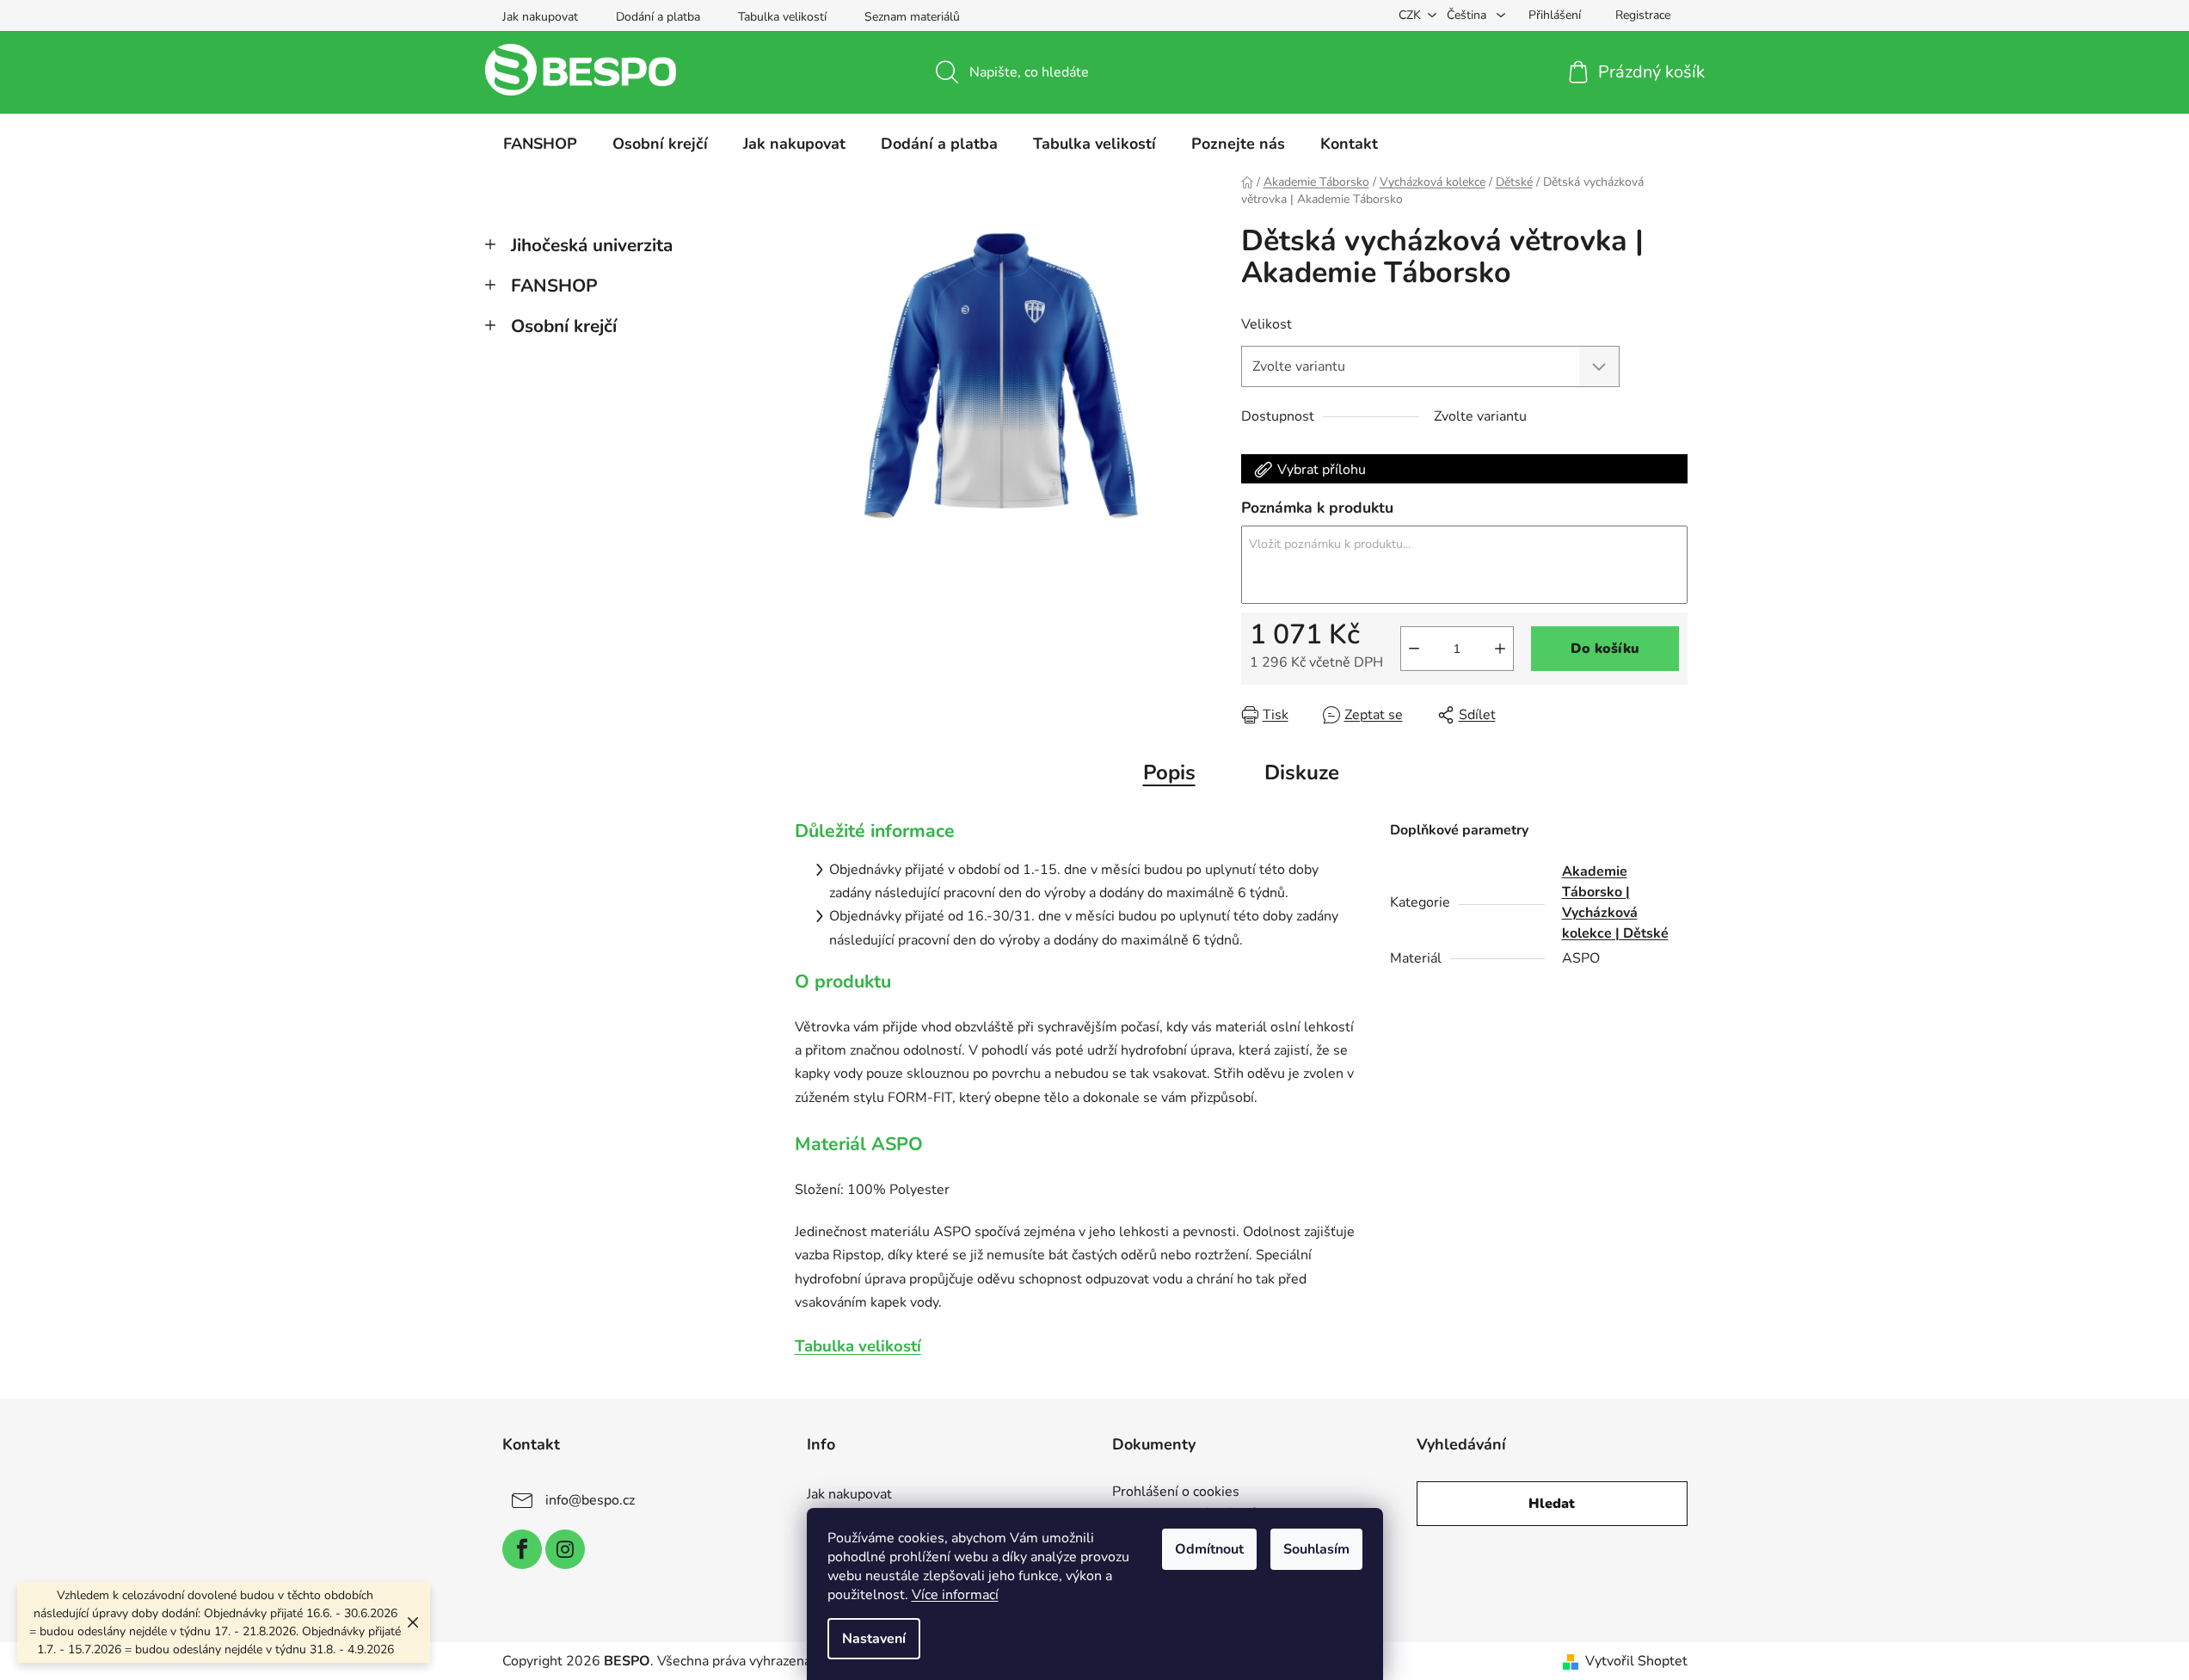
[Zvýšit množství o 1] (1500, 649)
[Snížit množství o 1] (1414, 649)
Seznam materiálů (912, 17)
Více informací (955, 1595)
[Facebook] (522, 1549)
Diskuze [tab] (1302, 772)
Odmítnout (1209, 1549)
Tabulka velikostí (782, 17)
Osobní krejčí (564, 326)
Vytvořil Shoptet (1636, 1661)
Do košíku (1605, 649)
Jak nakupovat (540, 17)
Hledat (1552, 1504)
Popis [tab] (1169, 772)
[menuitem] (540, 144)
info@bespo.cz (590, 1500)
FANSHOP (554, 286)
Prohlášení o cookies (1176, 1492)
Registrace (1643, 15)
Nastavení (874, 1639)
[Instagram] (565, 1549)
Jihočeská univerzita (592, 245)
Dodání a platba (658, 17)
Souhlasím (1316, 1549)
